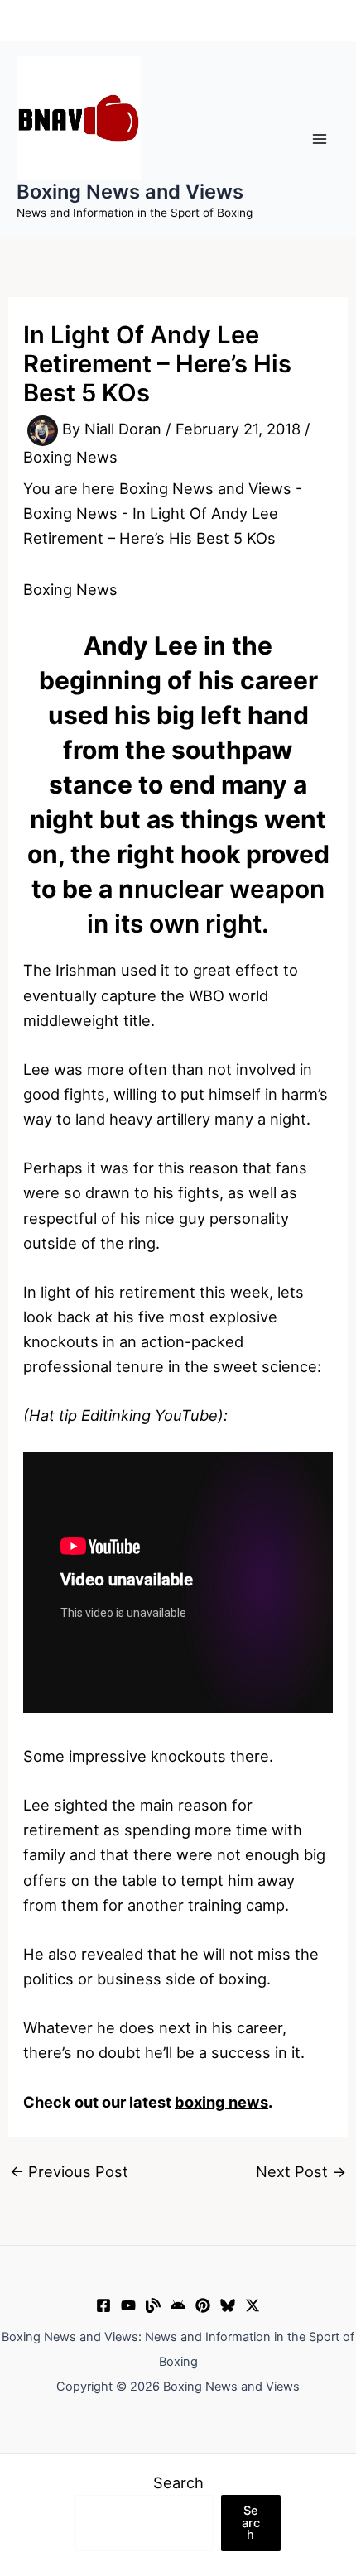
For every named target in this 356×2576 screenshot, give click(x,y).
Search (178, 2482)
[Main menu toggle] (320, 139)
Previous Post (69, 2171)
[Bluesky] (228, 2305)
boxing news (221, 2102)
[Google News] (178, 2305)
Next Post (301, 2171)
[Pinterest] (203, 2305)
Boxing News (70, 457)
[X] (253, 2305)
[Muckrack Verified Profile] (153, 2305)
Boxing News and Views (130, 192)
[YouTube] (128, 2305)
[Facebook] (103, 2305)
